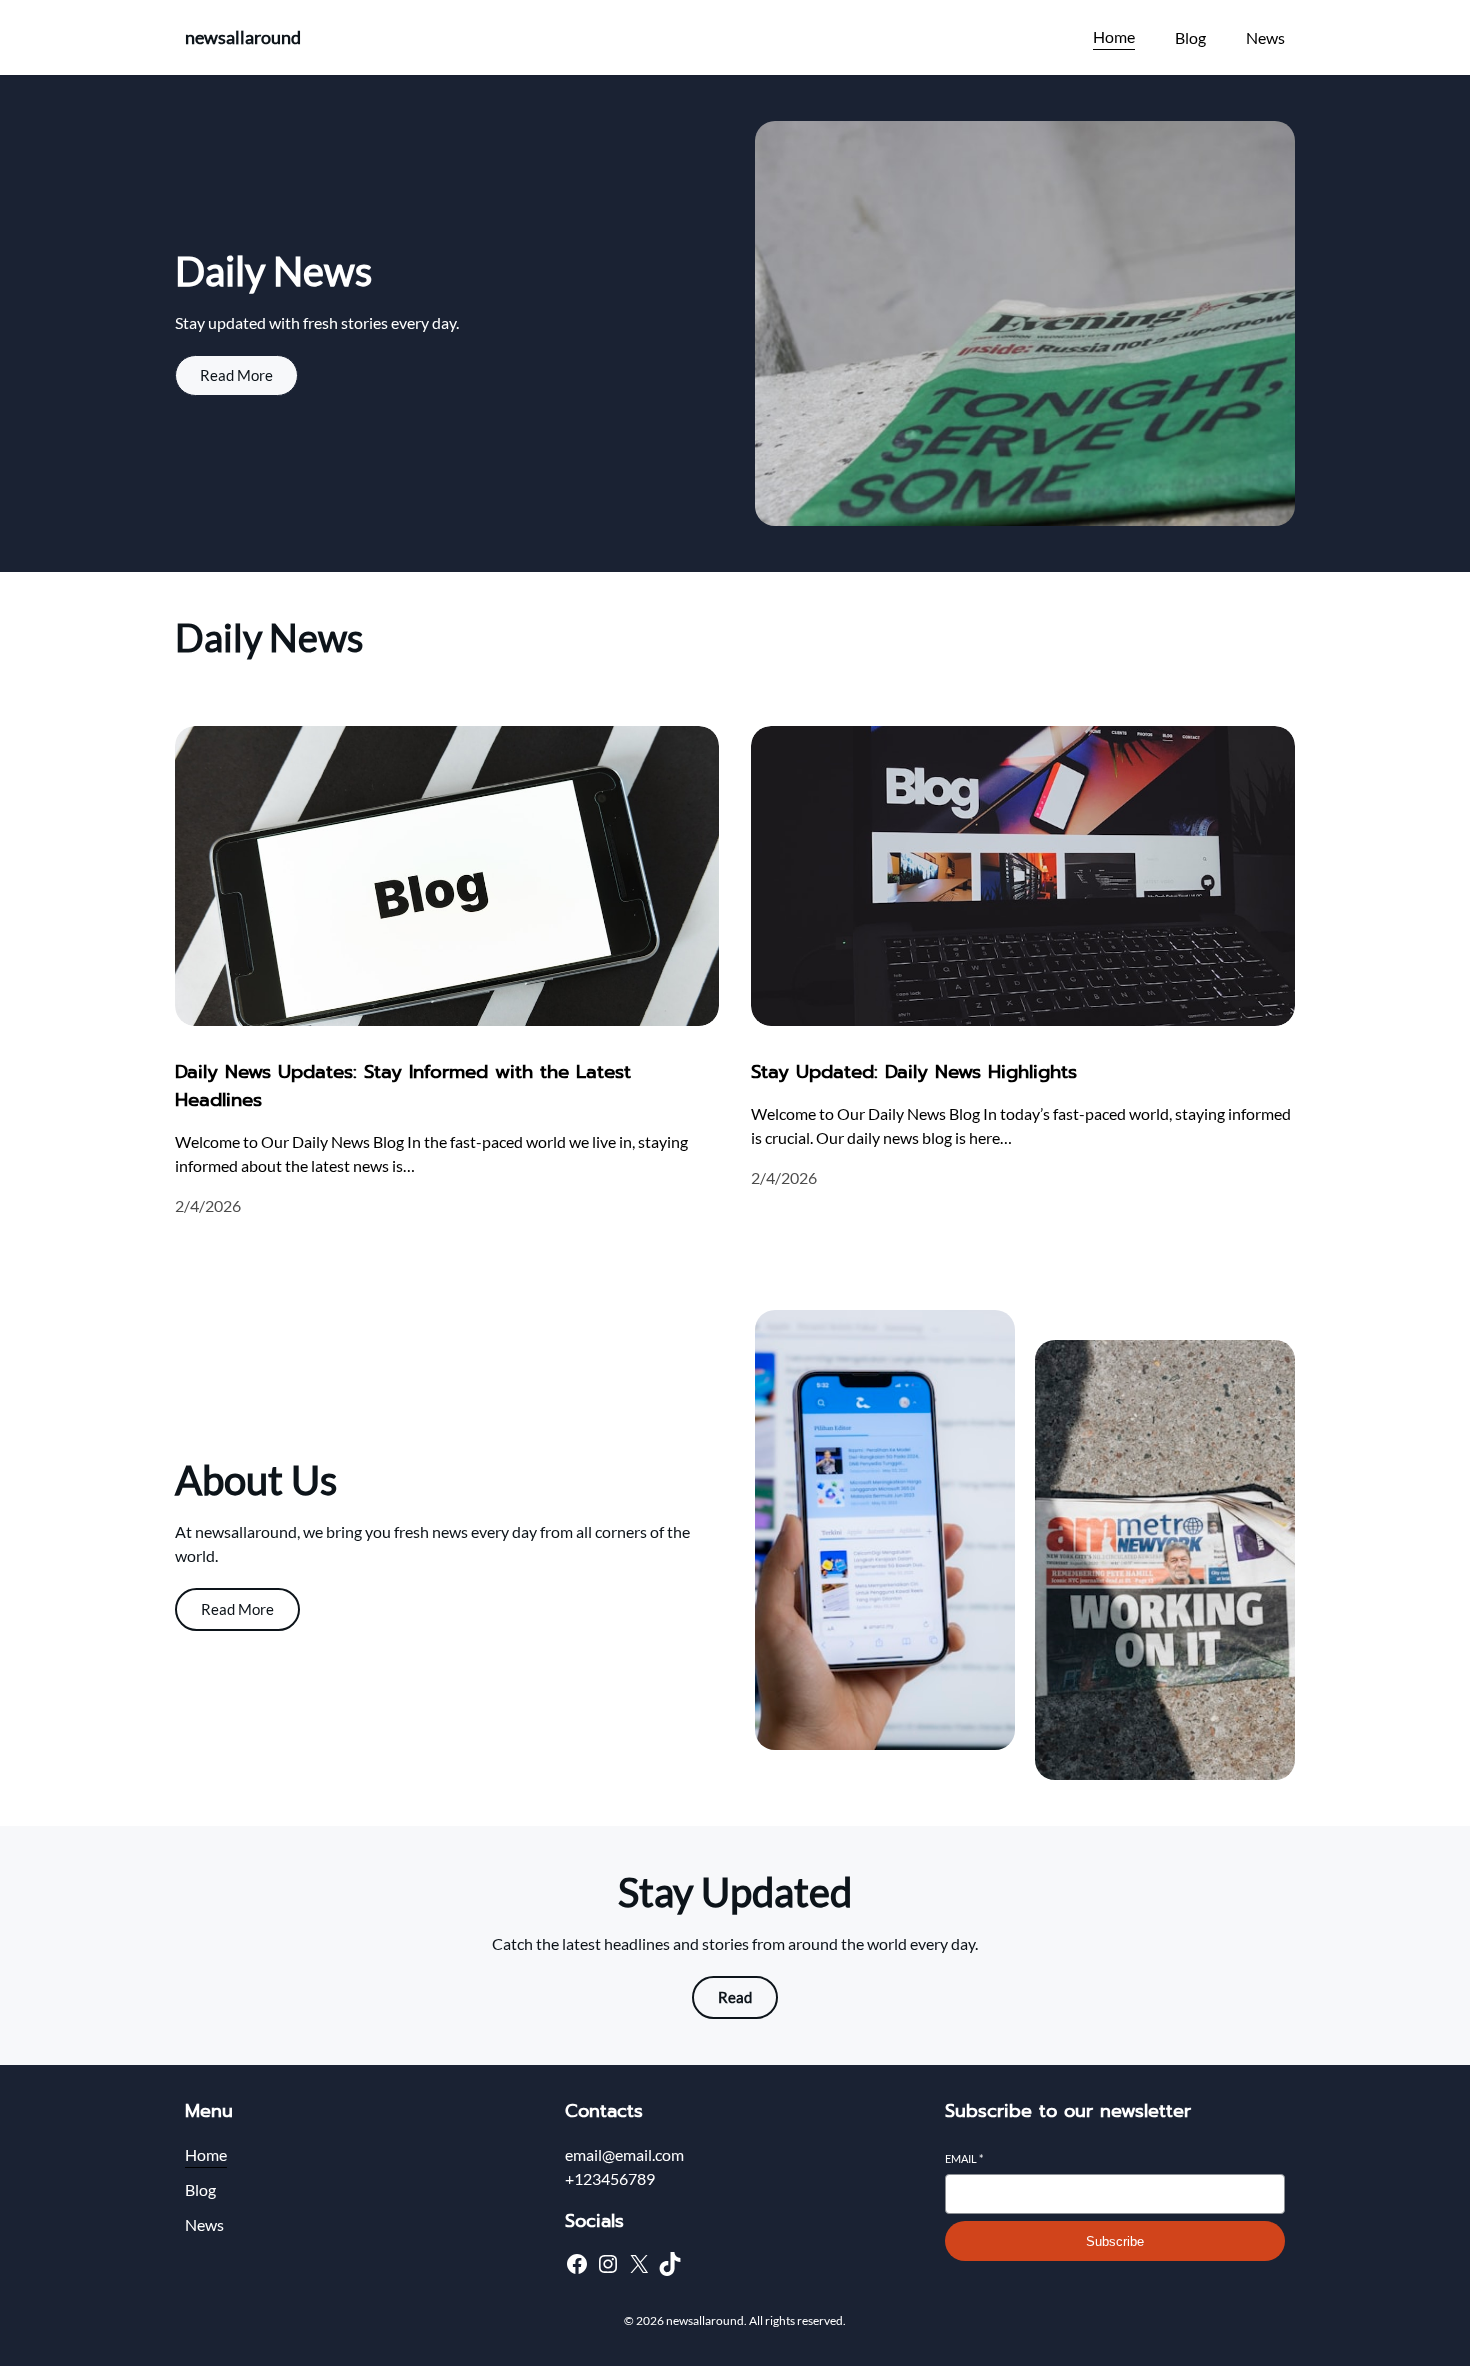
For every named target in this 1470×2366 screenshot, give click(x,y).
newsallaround (243, 37)
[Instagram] (608, 2264)
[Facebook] (577, 2264)
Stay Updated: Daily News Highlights (914, 1072)
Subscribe (1115, 2241)
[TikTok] (670, 2264)
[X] (639, 2264)
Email (964, 2158)
